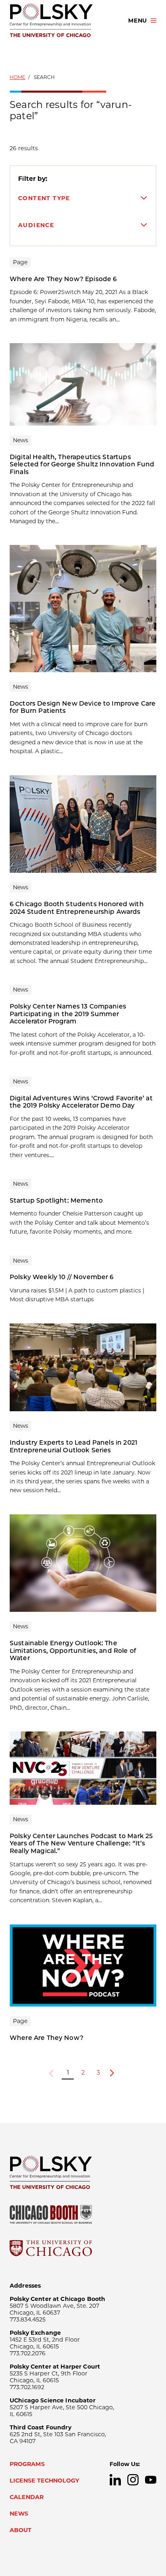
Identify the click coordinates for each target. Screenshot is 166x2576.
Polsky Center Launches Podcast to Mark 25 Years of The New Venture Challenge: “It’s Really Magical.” (81, 1843)
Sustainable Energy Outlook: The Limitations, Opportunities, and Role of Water (73, 1650)
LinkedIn (115, 2480)
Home (18, 77)
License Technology (45, 2481)
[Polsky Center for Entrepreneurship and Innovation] (62, 21)
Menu (137, 21)
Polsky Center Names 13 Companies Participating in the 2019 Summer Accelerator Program (68, 1014)
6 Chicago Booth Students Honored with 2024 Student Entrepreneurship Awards (77, 908)
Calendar (27, 2497)
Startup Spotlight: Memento (56, 1200)
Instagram (133, 2480)
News (19, 2514)
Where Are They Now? (47, 2038)
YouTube (151, 2480)
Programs (27, 2464)
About (21, 2530)
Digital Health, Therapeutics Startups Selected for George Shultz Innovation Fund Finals (82, 464)
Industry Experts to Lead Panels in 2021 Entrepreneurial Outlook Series (74, 1446)
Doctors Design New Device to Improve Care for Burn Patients (83, 707)
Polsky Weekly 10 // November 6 (62, 1277)
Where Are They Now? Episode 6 (63, 279)
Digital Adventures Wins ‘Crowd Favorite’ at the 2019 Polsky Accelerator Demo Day (81, 1102)
